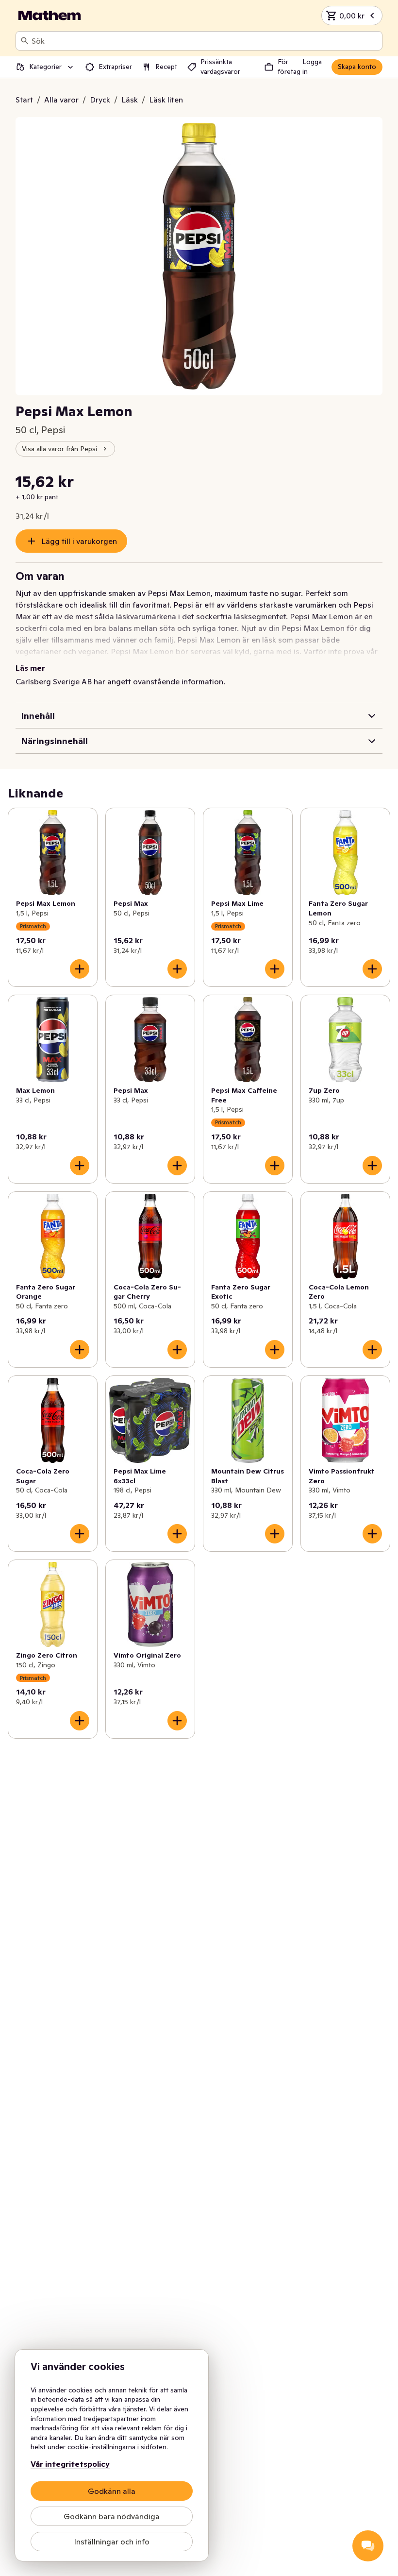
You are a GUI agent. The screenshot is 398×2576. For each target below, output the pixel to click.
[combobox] (205, 41)
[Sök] (25, 41)
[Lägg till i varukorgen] (80, 969)
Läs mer (30, 668)
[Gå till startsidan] (50, 16)
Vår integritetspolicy (70, 2464)
